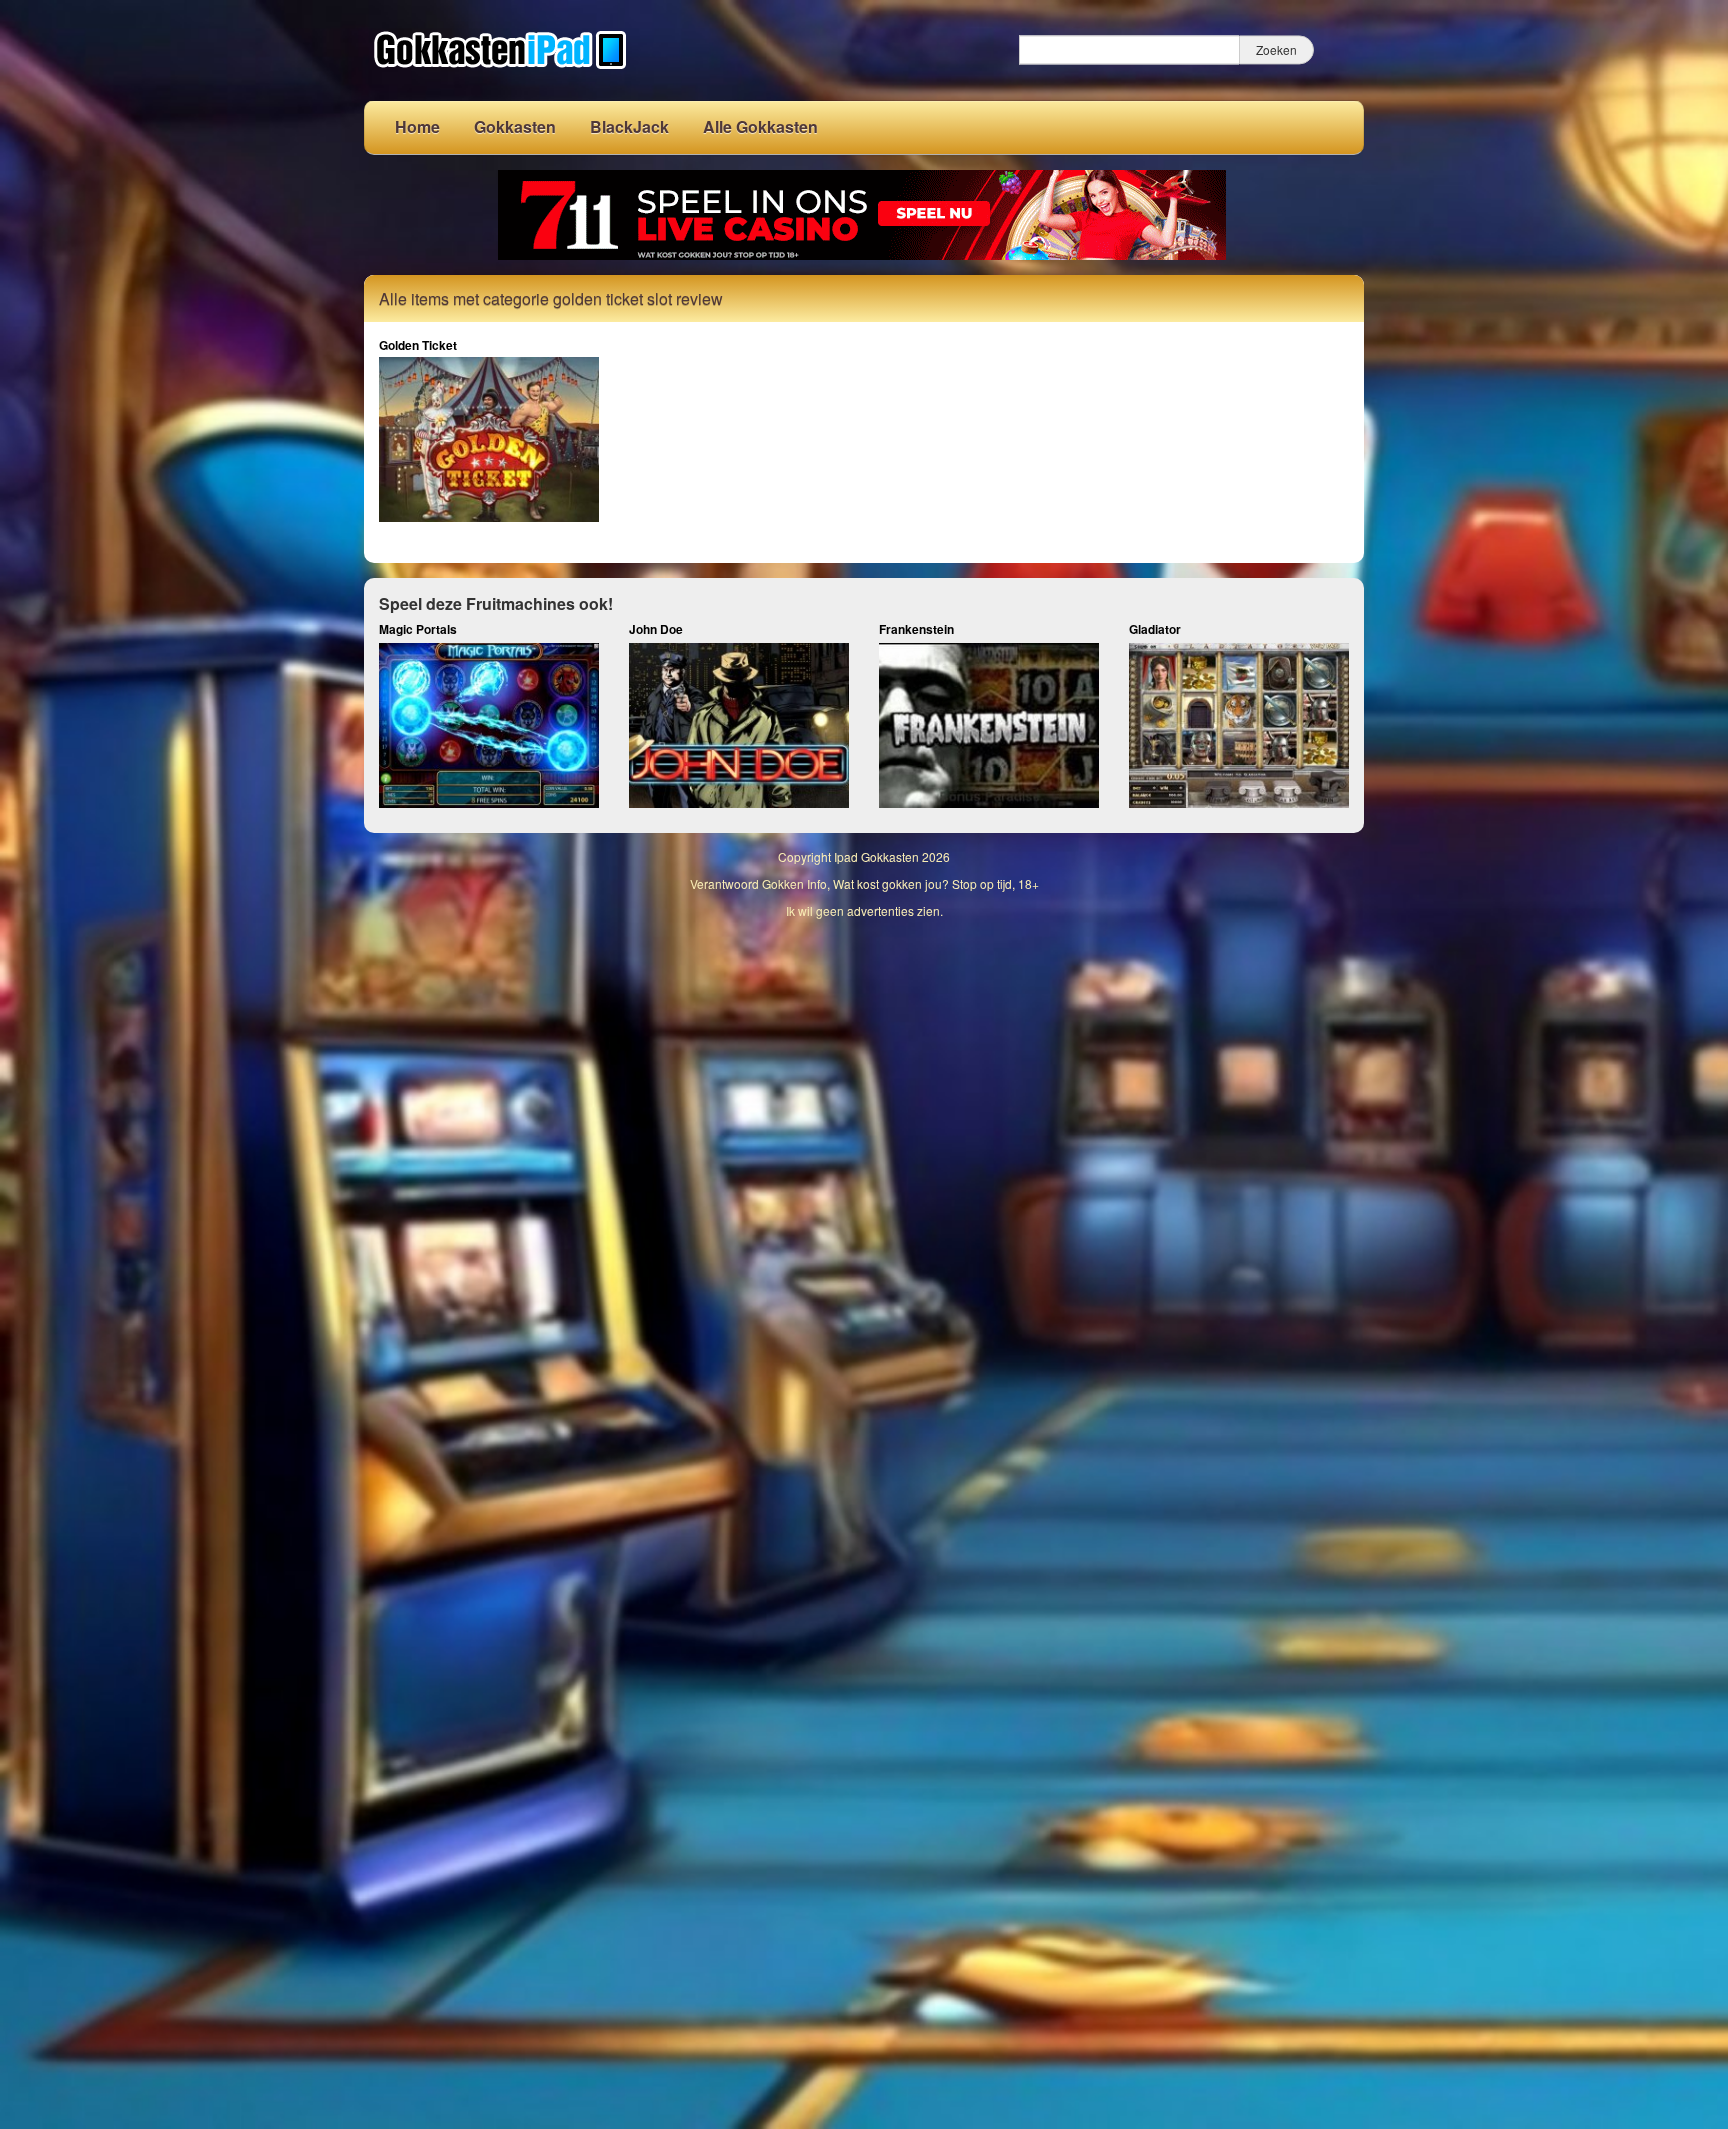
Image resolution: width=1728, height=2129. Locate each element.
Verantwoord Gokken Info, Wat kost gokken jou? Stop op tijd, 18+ (864, 883)
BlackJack (629, 126)
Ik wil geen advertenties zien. (864, 910)
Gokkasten (515, 126)
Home (417, 126)
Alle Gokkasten (760, 126)
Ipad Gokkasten (876, 856)
